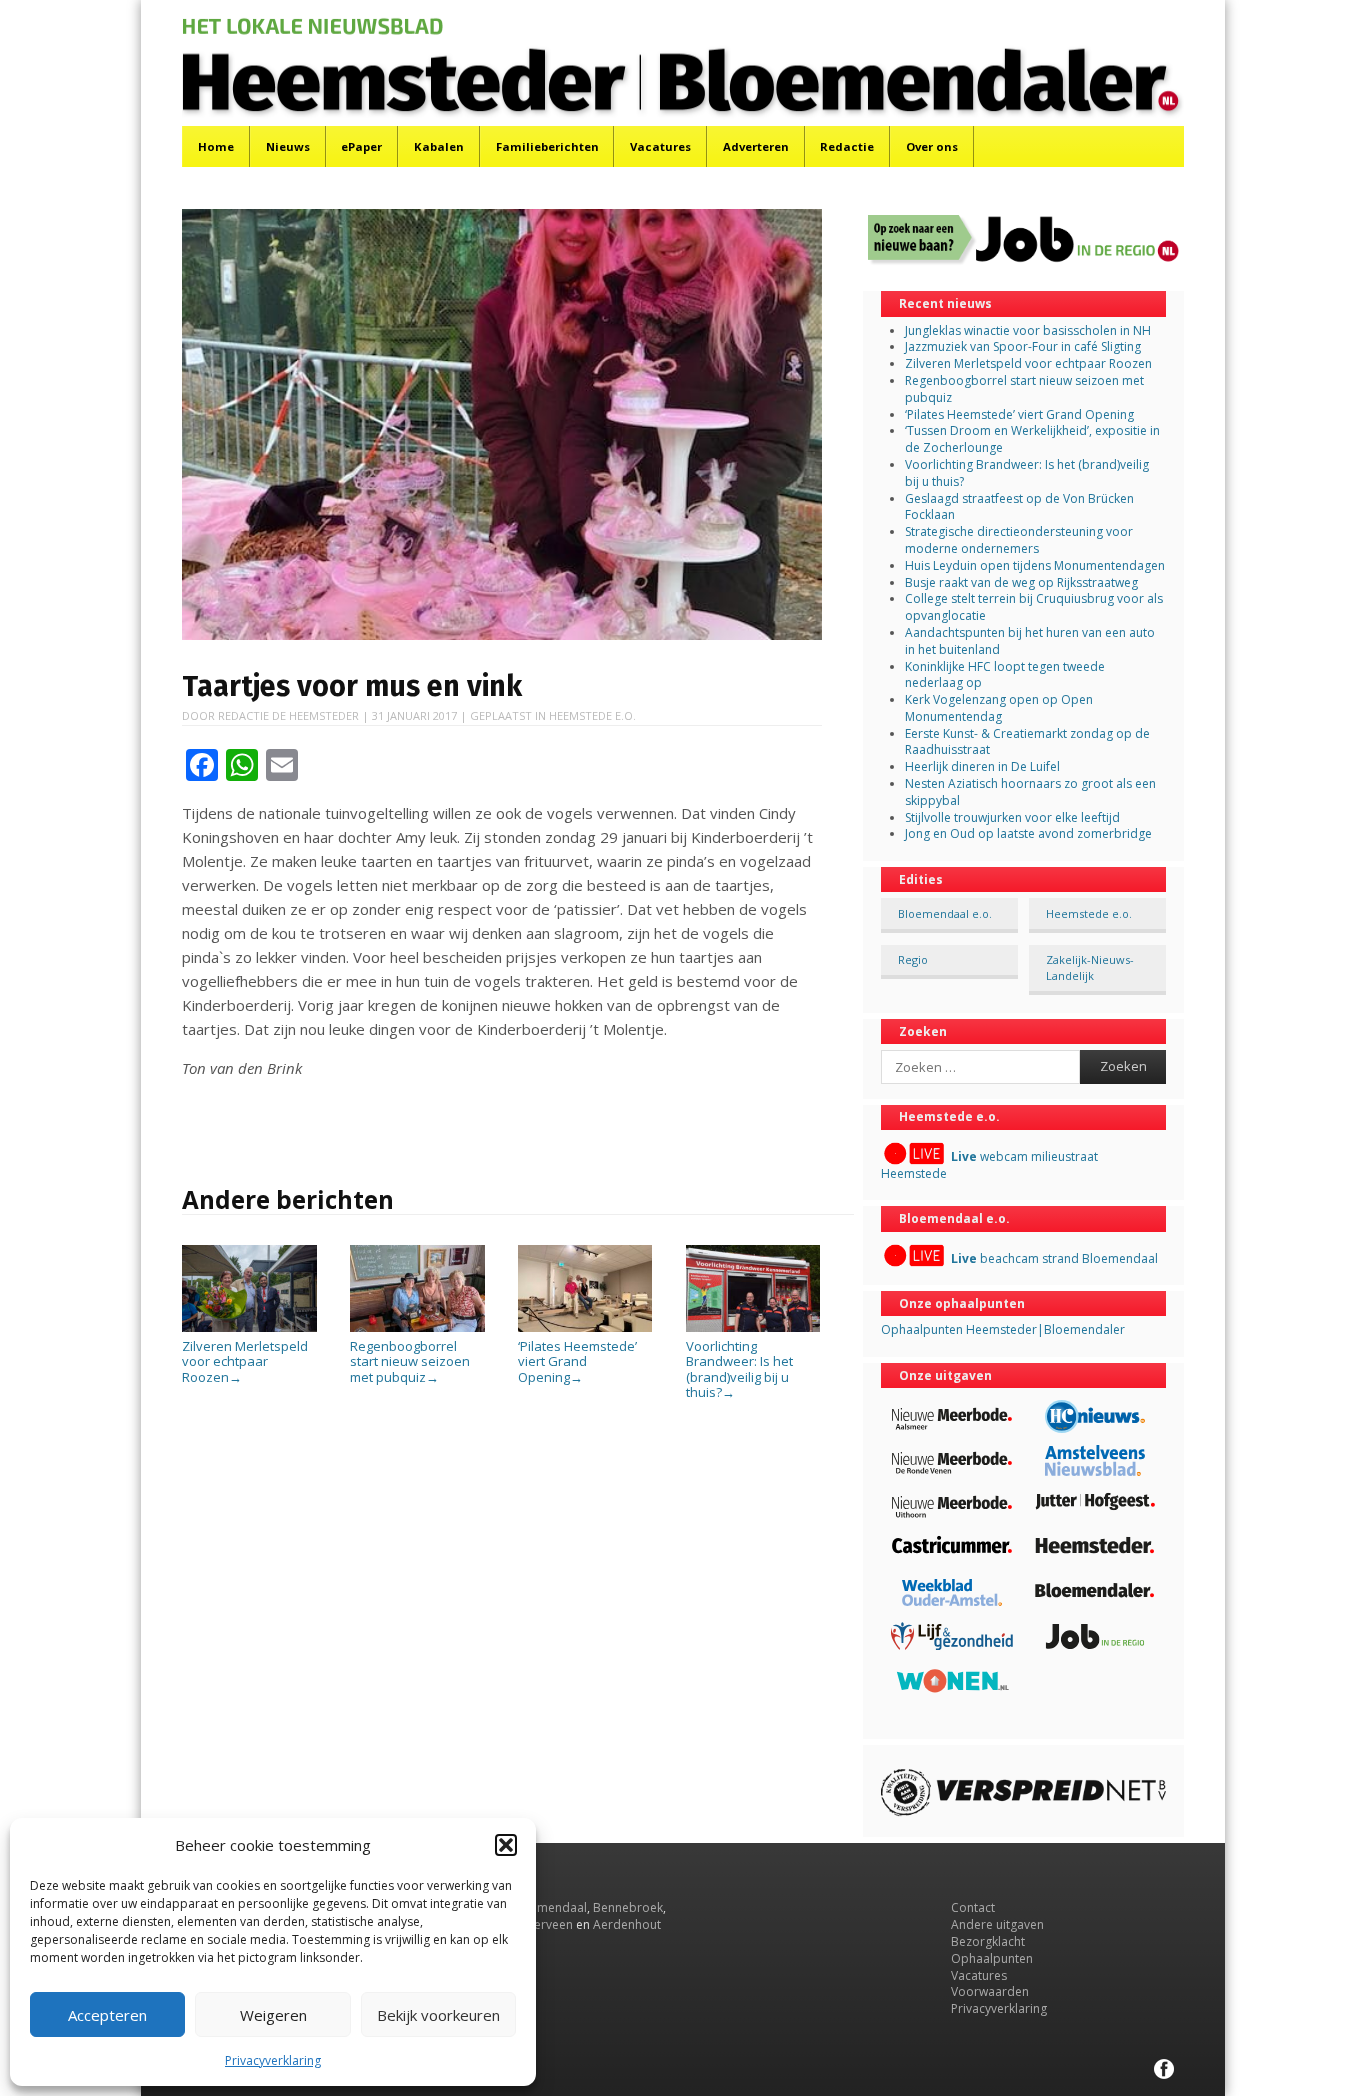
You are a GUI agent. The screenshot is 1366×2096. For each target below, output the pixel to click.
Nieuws (288, 146)
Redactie (847, 146)
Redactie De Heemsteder (288, 715)
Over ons (932, 146)
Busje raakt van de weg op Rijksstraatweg (1021, 582)
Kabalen (439, 146)
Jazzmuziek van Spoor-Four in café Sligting (1023, 346)
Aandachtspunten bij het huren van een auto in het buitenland (1030, 641)
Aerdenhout (627, 1924)
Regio (913, 959)
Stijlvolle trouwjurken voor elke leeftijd (1012, 817)
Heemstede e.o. (592, 715)
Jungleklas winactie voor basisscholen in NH (1028, 330)
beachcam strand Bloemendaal (1054, 1258)
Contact (973, 1907)
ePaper (361, 146)
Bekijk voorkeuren (438, 2015)
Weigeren (273, 2015)
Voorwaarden (990, 1991)
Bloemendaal (549, 1907)
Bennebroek (628, 1907)
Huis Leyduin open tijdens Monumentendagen (1035, 565)
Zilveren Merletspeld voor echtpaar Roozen (245, 1361)
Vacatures (660, 146)
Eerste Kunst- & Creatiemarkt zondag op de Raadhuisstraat (1027, 742)
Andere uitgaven (997, 1924)
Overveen (545, 1924)
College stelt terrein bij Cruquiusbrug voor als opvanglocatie (1034, 607)
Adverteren (756, 146)
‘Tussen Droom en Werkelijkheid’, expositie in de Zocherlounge (1032, 439)
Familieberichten (547, 146)
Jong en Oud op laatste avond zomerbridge (1028, 833)
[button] (506, 1845)
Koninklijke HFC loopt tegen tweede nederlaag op (1005, 675)
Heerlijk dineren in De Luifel (982, 766)
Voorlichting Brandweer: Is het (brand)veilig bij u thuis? (739, 1369)
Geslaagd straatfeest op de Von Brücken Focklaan (1019, 507)
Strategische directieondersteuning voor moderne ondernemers (1019, 540)
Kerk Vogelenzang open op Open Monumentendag (999, 708)
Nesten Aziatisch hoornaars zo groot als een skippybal (1030, 792)
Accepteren (107, 2015)
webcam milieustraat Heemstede (989, 1165)
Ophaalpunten (992, 1958)
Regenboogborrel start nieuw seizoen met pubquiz (410, 1361)
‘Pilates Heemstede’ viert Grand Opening (577, 1361)
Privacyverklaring (273, 2060)
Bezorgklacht (988, 1941)
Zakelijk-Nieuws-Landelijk (1090, 967)
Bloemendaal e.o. (945, 913)
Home (216, 146)
